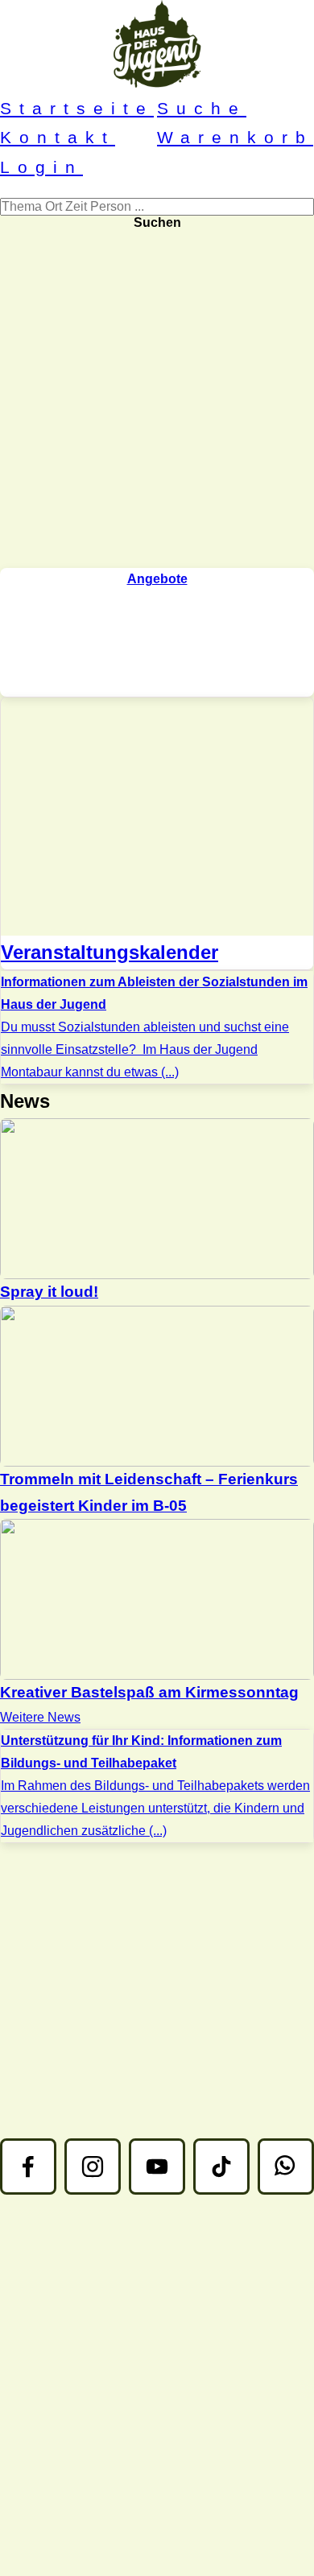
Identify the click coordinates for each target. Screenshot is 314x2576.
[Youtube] (157, 2167)
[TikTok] (221, 2167)
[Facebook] (28, 2167)
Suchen (157, 222)
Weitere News (40, 1717)
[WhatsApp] (286, 2167)
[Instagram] (93, 2167)
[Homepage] (157, 47)
